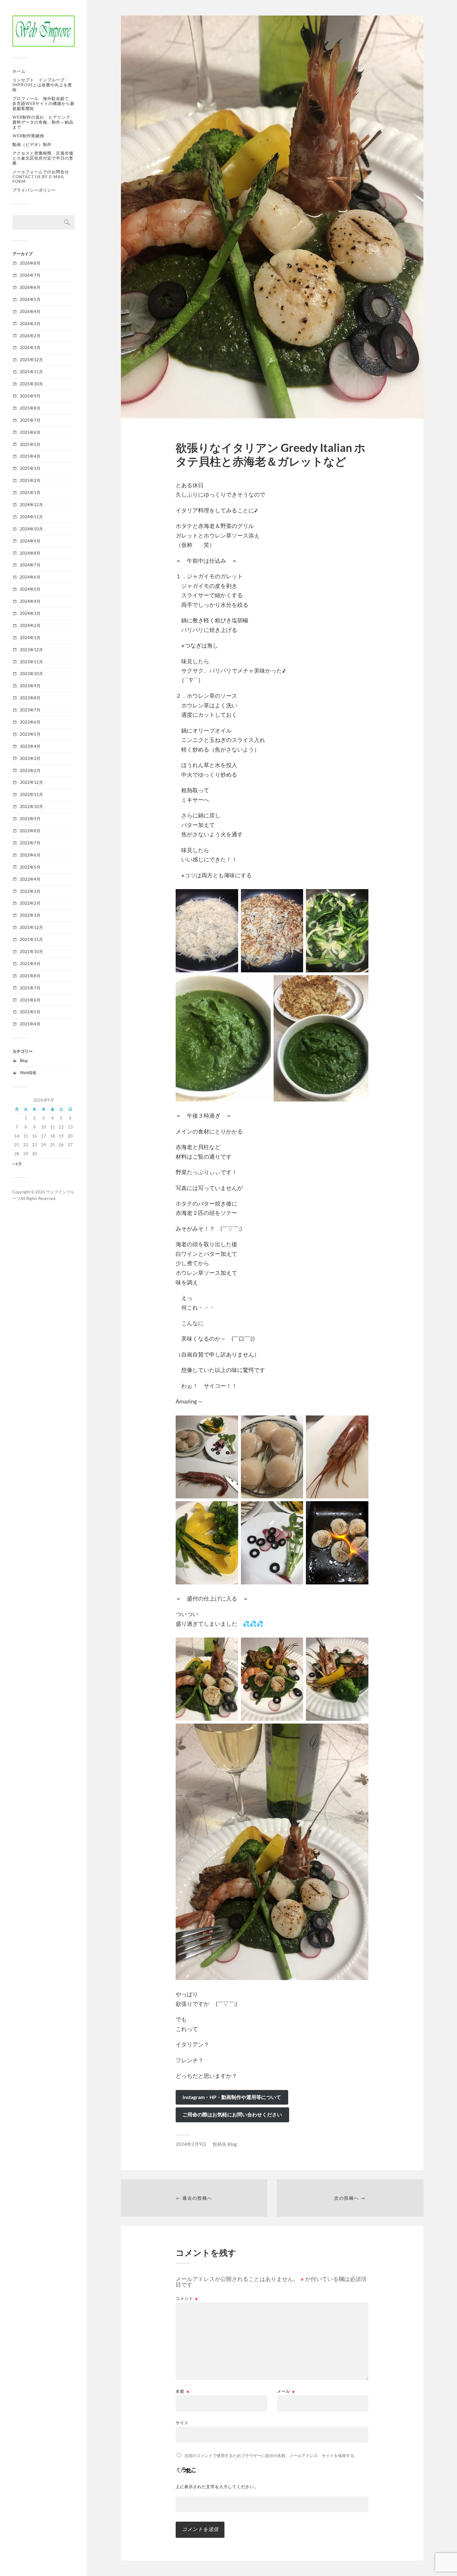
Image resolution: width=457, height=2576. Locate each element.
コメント (187, 2299)
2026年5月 (30, 299)
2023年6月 (30, 722)
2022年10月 (31, 806)
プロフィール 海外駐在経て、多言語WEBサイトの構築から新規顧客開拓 (44, 103)
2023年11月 (31, 662)
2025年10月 (31, 384)
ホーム (19, 71)
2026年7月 (30, 275)
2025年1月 (30, 493)
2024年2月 (30, 625)
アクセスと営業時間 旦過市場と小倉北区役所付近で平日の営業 (43, 158)
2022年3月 (30, 891)
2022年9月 (30, 819)
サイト (182, 2422)
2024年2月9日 (191, 2144)
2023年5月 (30, 734)
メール (286, 2391)
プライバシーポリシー (34, 190)
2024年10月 (31, 529)
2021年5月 (30, 1012)
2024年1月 (30, 638)
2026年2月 (30, 336)
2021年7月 (30, 988)
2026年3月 (30, 324)
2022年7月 (30, 843)
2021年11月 (31, 939)
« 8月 (17, 1164)
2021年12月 (31, 927)
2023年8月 (30, 698)
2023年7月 (30, 710)
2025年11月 (31, 372)
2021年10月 (31, 952)
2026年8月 (30, 263)
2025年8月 (30, 408)
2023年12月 (31, 650)
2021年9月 (30, 964)
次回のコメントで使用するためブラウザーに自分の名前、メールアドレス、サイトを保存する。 (271, 2456)
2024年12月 (31, 505)
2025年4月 (30, 456)
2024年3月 (30, 613)
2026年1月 (30, 348)
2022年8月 (30, 831)
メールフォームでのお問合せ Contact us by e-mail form (41, 177)
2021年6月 (30, 1000)
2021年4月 (30, 1024)
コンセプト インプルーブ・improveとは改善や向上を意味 (42, 85)
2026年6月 (30, 287)
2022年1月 (30, 915)
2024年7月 (30, 565)
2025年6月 (30, 432)
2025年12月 (31, 360)
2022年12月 (31, 782)
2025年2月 (30, 480)
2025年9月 (30, 396)
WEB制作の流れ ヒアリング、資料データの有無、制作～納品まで (44, 122)
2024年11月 (31, 517)
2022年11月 (31, 794)
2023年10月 (31, 674)
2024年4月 (30, 601)
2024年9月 (30, 541)
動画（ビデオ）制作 (34, 144)
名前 (182, 2391)
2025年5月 (30, 444)
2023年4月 (30, 746)
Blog (24, 1061)
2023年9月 (30, 686)
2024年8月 (30, 553)
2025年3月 (30, 468)
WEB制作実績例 (28, 136)
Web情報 (28, 1073)
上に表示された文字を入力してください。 (217, 2487)
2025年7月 (30, 420)
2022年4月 (30, 879)
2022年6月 (30, 855)
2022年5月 (30, 867)
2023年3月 (30, 758)
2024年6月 (30, 577)
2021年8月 (30, 976)
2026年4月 (30, 311)
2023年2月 (30, 770)
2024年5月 (30, 589)
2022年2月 (30, 903)
